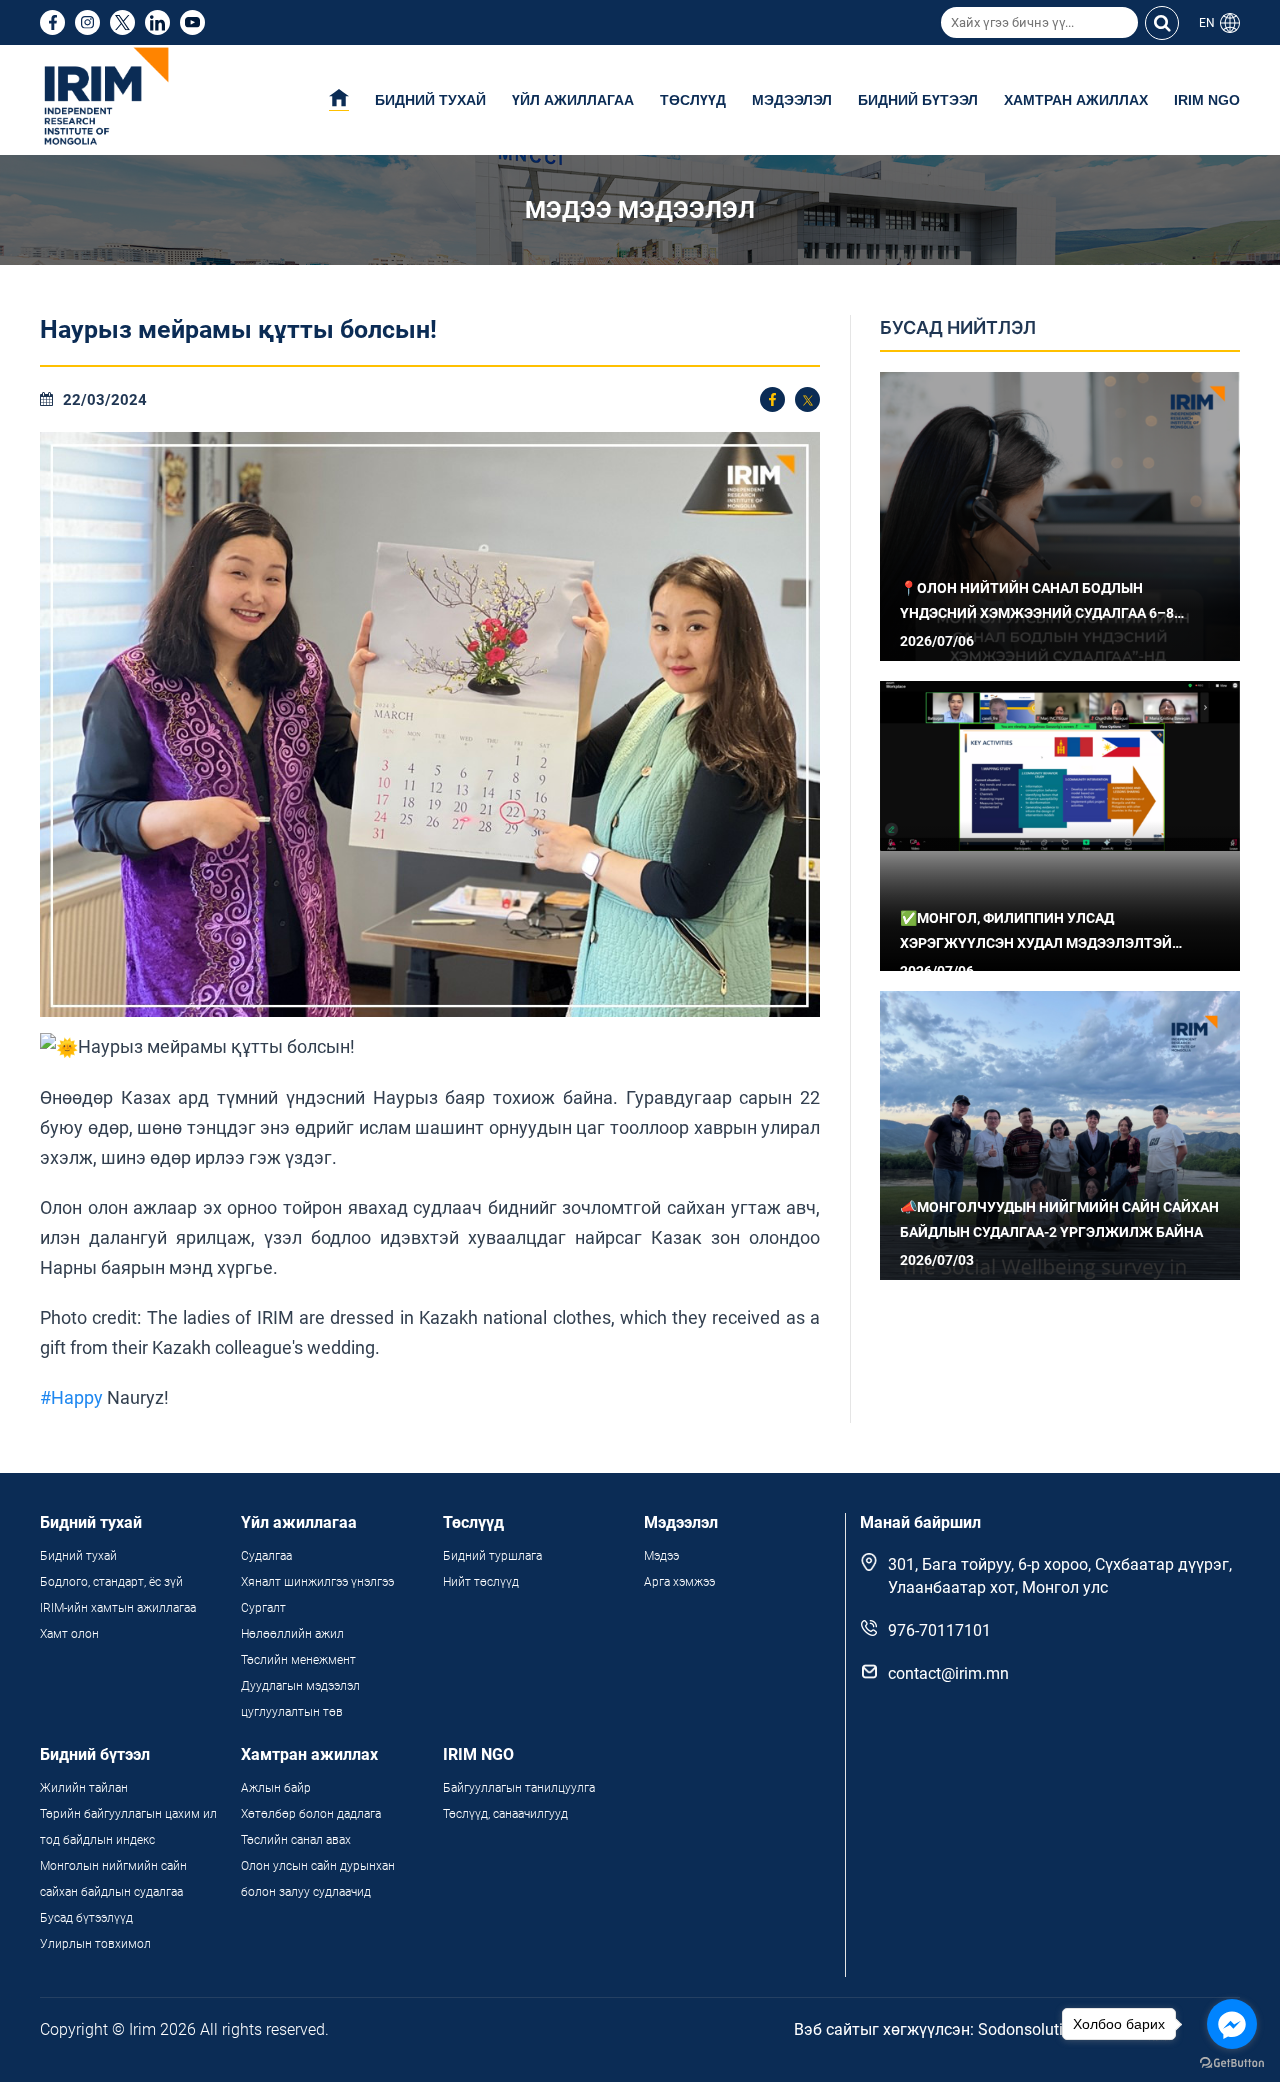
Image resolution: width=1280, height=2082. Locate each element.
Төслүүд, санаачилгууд (505, 1814)
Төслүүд (693, 100)
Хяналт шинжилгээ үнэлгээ (317, 1582)
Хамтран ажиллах (1076, 100)
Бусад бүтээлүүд (86, 1918)
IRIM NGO (1207, 100)
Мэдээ (661, 1556)
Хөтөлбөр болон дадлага (312, 1814)
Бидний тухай (430, 100)
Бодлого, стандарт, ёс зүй (111, 1582)
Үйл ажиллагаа (573, 100)
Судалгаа (266, 1556)
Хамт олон (69, 1634)
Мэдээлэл (792, 100)
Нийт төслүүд (481, 1582)
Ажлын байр (276, 1788)
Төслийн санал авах (296, 1840)
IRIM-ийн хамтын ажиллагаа (118, 1608)
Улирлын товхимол (95, 1944)
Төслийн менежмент (298, 1660)
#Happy (71, 1397)
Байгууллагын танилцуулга (519, 1788)
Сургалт (263, 1608)
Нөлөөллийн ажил (292, 1634)
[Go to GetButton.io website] (1232, 2062)
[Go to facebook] (1232, 2024)
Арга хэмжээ (679, 1582)
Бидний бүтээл (918, 100)
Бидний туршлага (492, 1556)
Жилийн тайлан (84, 1788)
